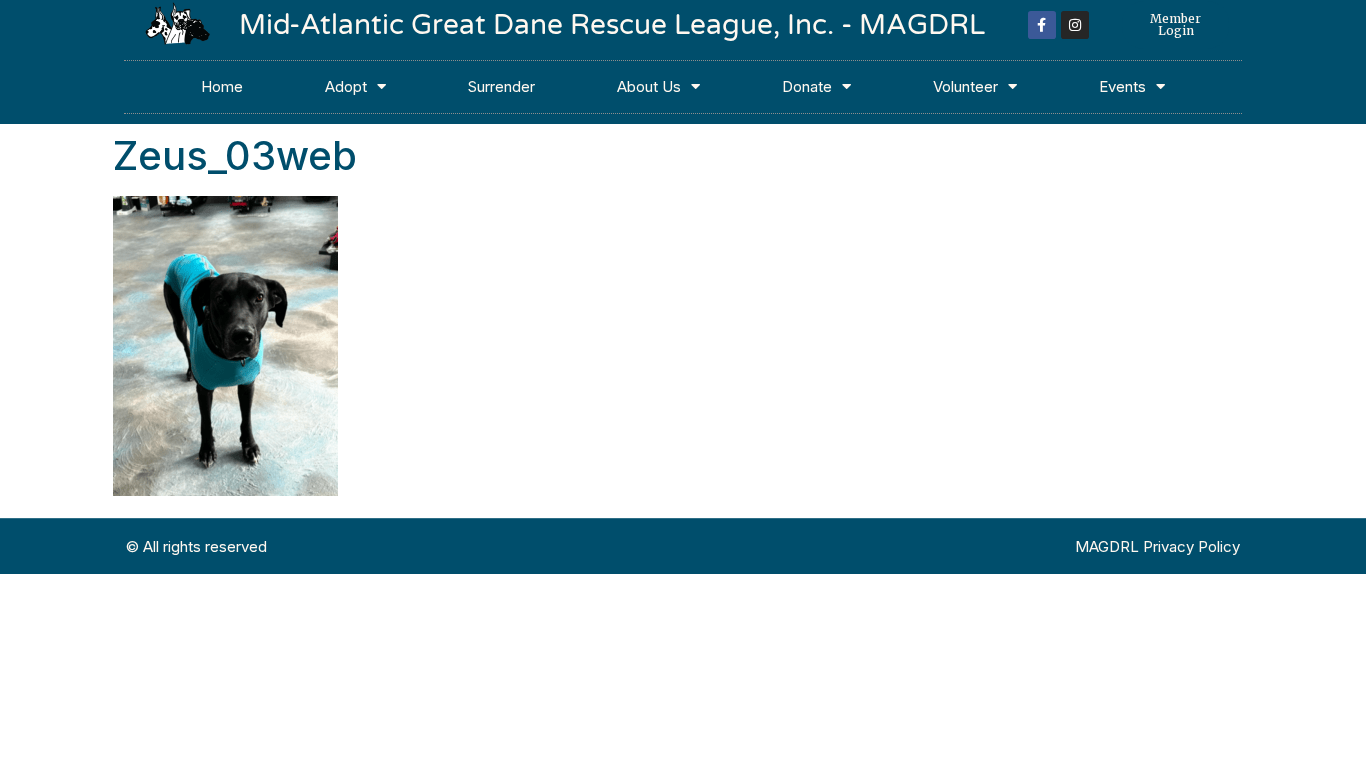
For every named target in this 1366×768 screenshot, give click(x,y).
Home (222, 86)
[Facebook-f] (1042, 25)
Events (1122, 86)
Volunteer (965, 86)
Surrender (501, 86)
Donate (807, 86)
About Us (649, 86)
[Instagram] (1075, 25)
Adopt (346, 86)
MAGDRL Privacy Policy (1157, 546)
